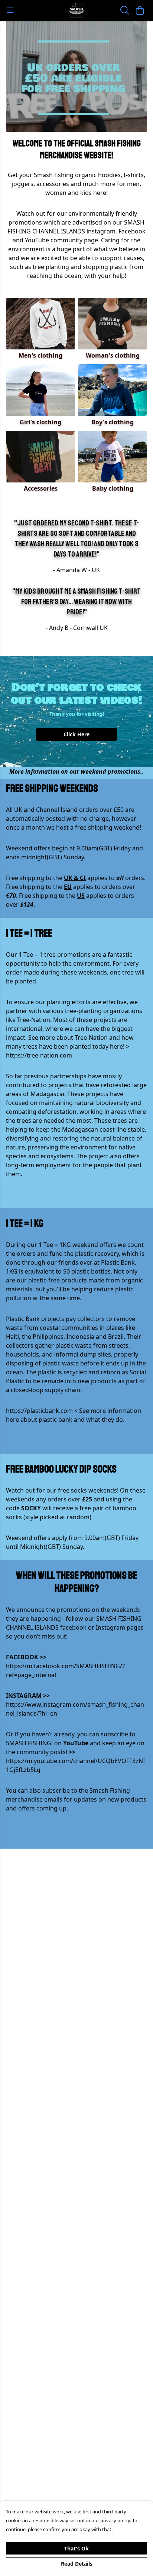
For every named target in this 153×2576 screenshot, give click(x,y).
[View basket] (140, 10)
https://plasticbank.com (39, 1411)
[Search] (125, 10)
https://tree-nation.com (39, 1055)
